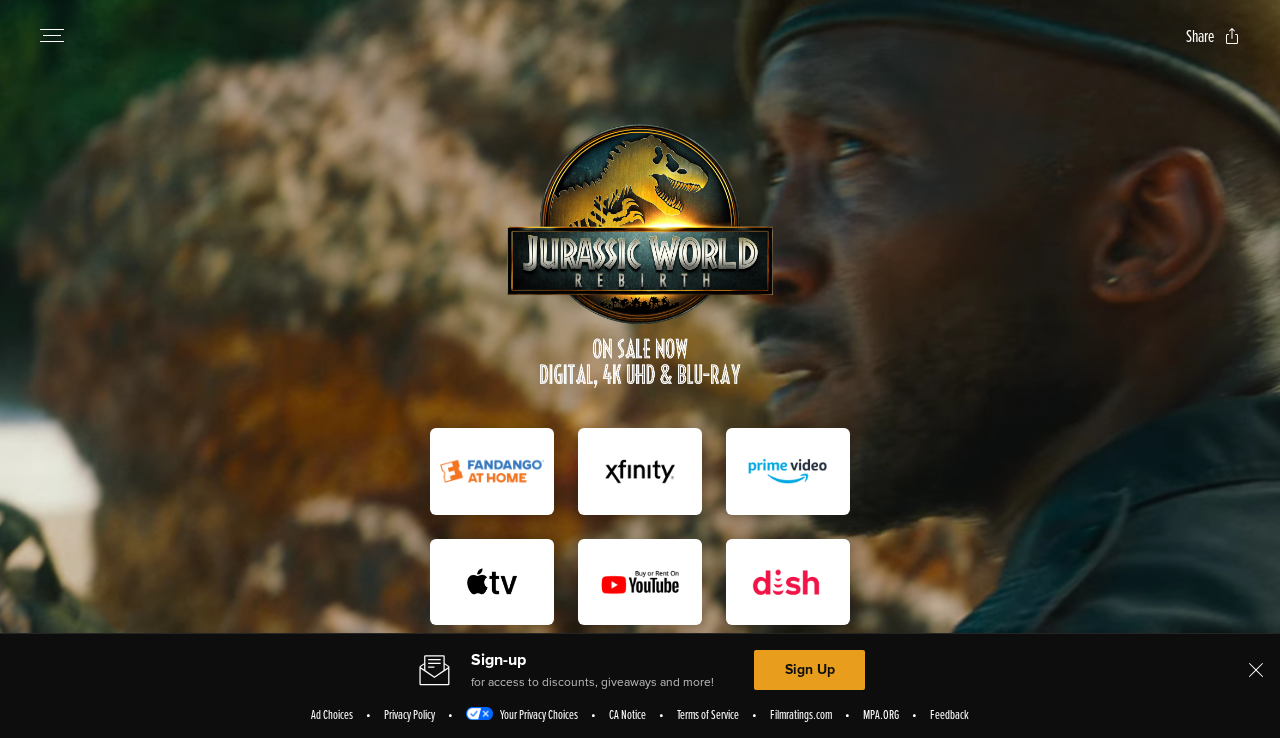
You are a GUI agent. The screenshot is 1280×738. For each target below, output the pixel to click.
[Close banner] (1256, 670)
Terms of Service (708, 714)
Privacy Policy (409, 714)
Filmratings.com (801, 714)
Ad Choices (332, 714)
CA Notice (627, 714)
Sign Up (810, 669)
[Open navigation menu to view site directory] (52, 36)
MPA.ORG (881, 714)
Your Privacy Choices (539, 714)
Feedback (949, 714)
